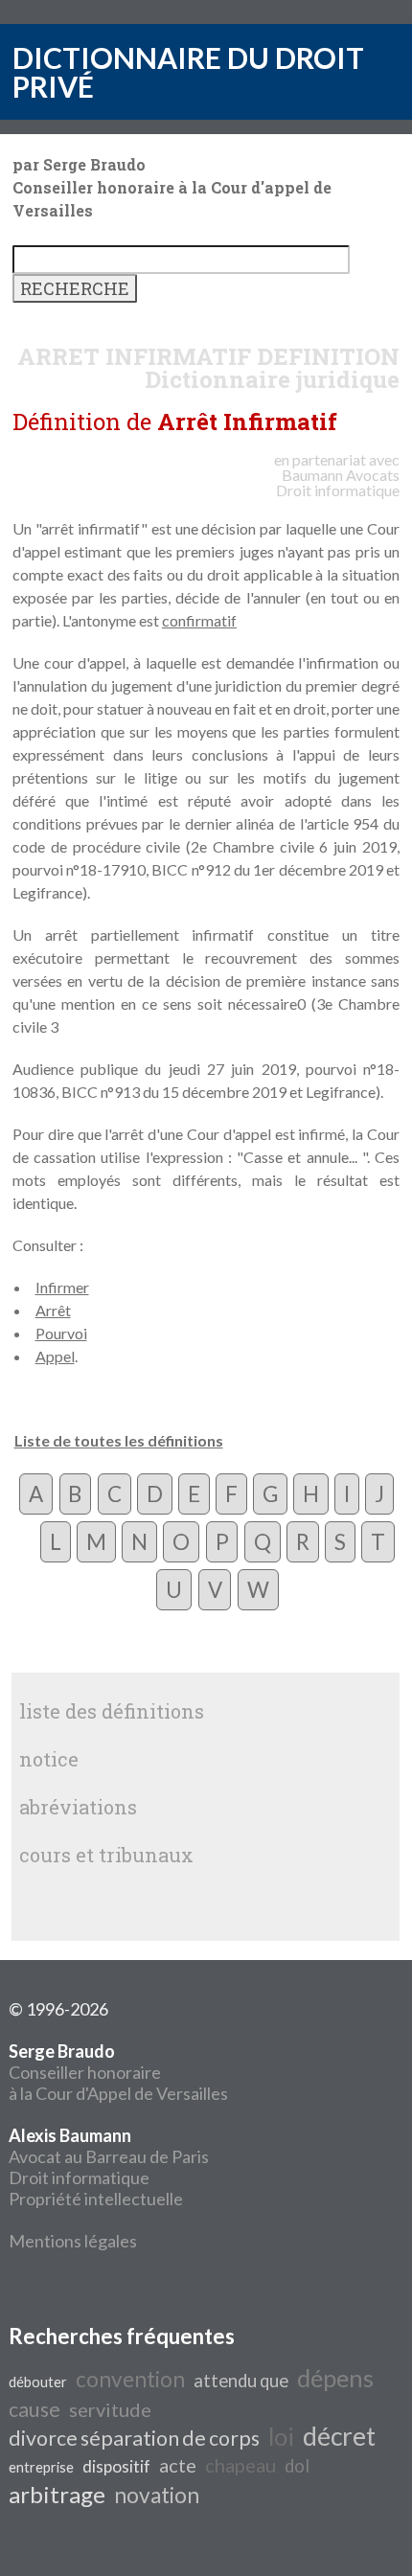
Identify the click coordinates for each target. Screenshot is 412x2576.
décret (339, 2436)
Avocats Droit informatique (338, 482)
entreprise (41, 2467)
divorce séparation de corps (134, 2438)
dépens (335, 2378)
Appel (55, 1356)
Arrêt (53, 1310)
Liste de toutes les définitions (119, 1440)
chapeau (240, 2465)
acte (178, 2465)
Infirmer (62, 1287)
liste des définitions (112, 1711)
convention (130, 2379)
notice (49, 1759)
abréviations (78, 1807)
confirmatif (199, 620)
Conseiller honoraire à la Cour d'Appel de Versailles (118, 2072)
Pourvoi (61, 1333)
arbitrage (57, 2494)
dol (297, 2466)
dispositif (116, 2466)
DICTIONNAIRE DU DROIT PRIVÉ (188, 72)
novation (157, 2495)
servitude (110, 2409)
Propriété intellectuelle (96, 2199)
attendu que (241, 2381)
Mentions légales (73, 2241)
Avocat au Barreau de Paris (109, 2156)
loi (281, 2436)
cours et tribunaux (106, 1855)
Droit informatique (79, 2177)
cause (34, 2409)
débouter (38, 2382)
